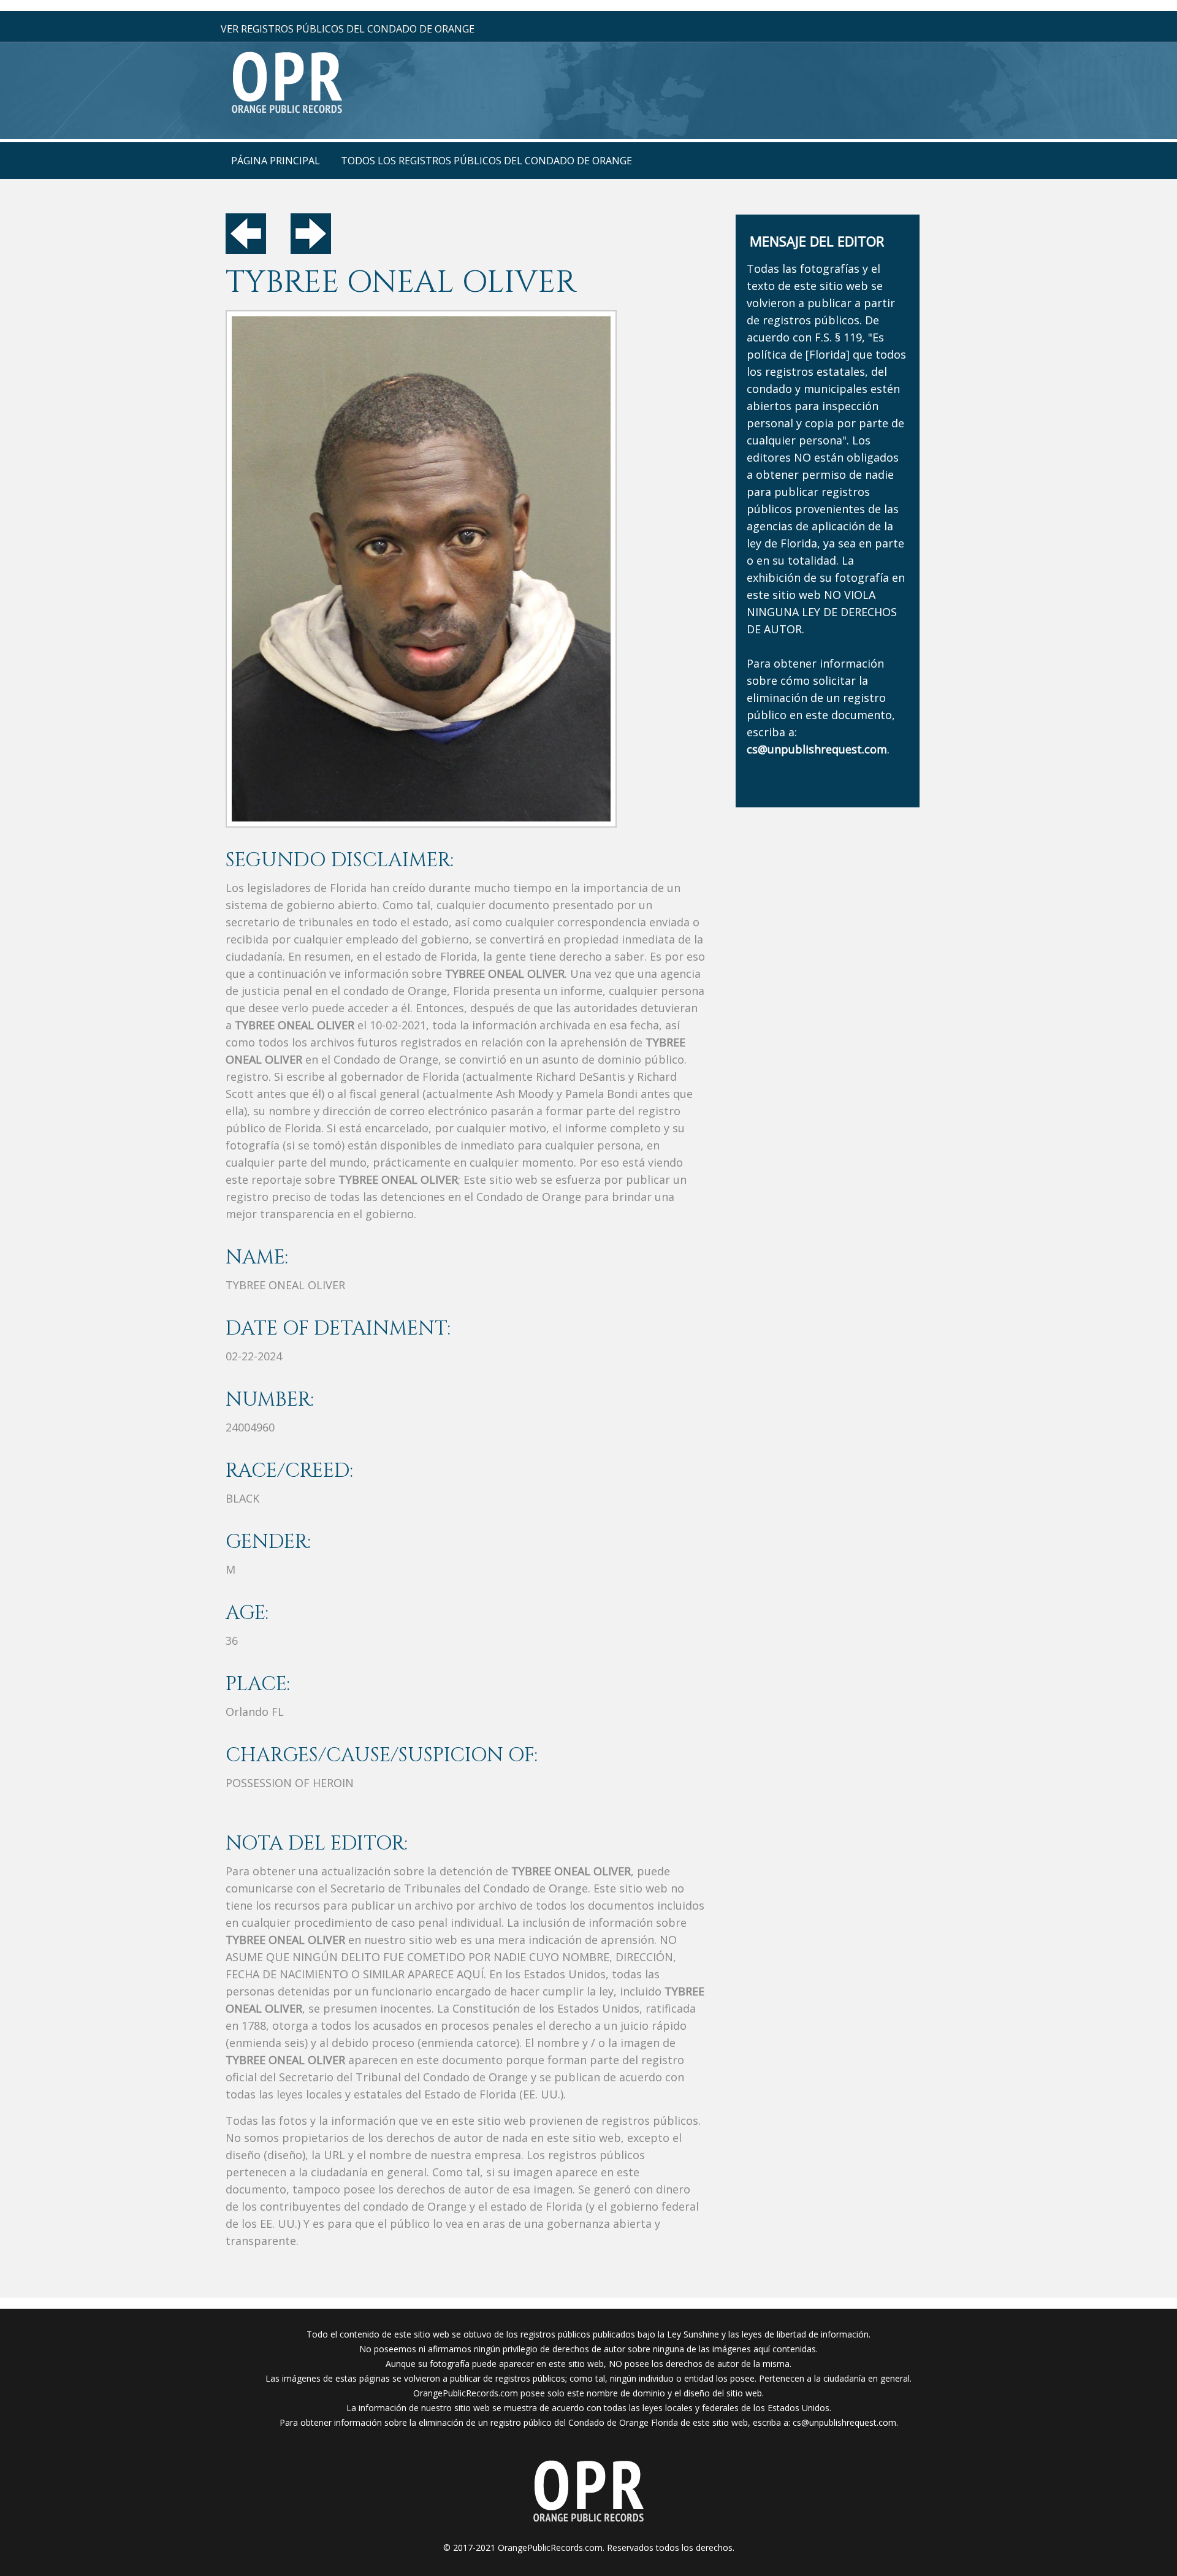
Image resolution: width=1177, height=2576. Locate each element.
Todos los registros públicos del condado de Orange (486, 161)
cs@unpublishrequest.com (844, 2422)
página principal (276, 161)
